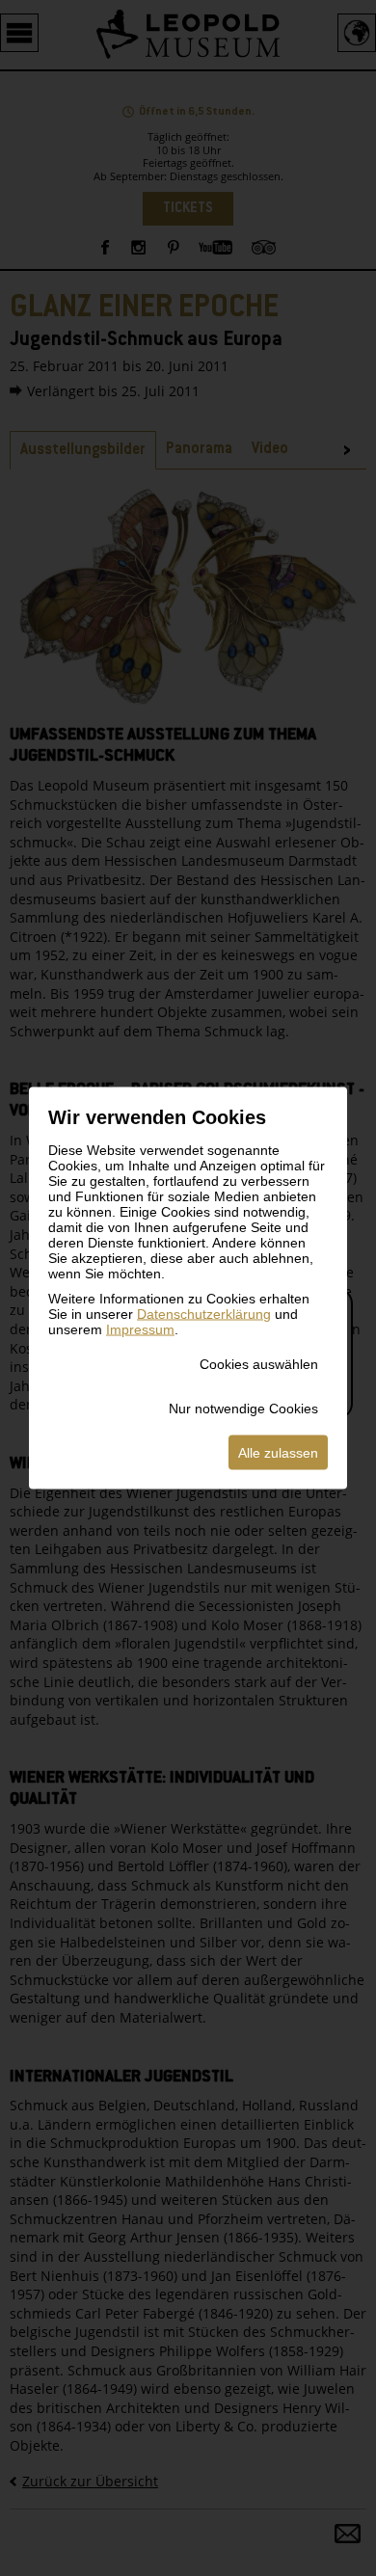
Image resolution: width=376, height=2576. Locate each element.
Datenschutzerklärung (204, 1314)
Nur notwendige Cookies (243, 1409)
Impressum (140, 1329)
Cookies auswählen (259, 1364)
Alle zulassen (278, 1453)
